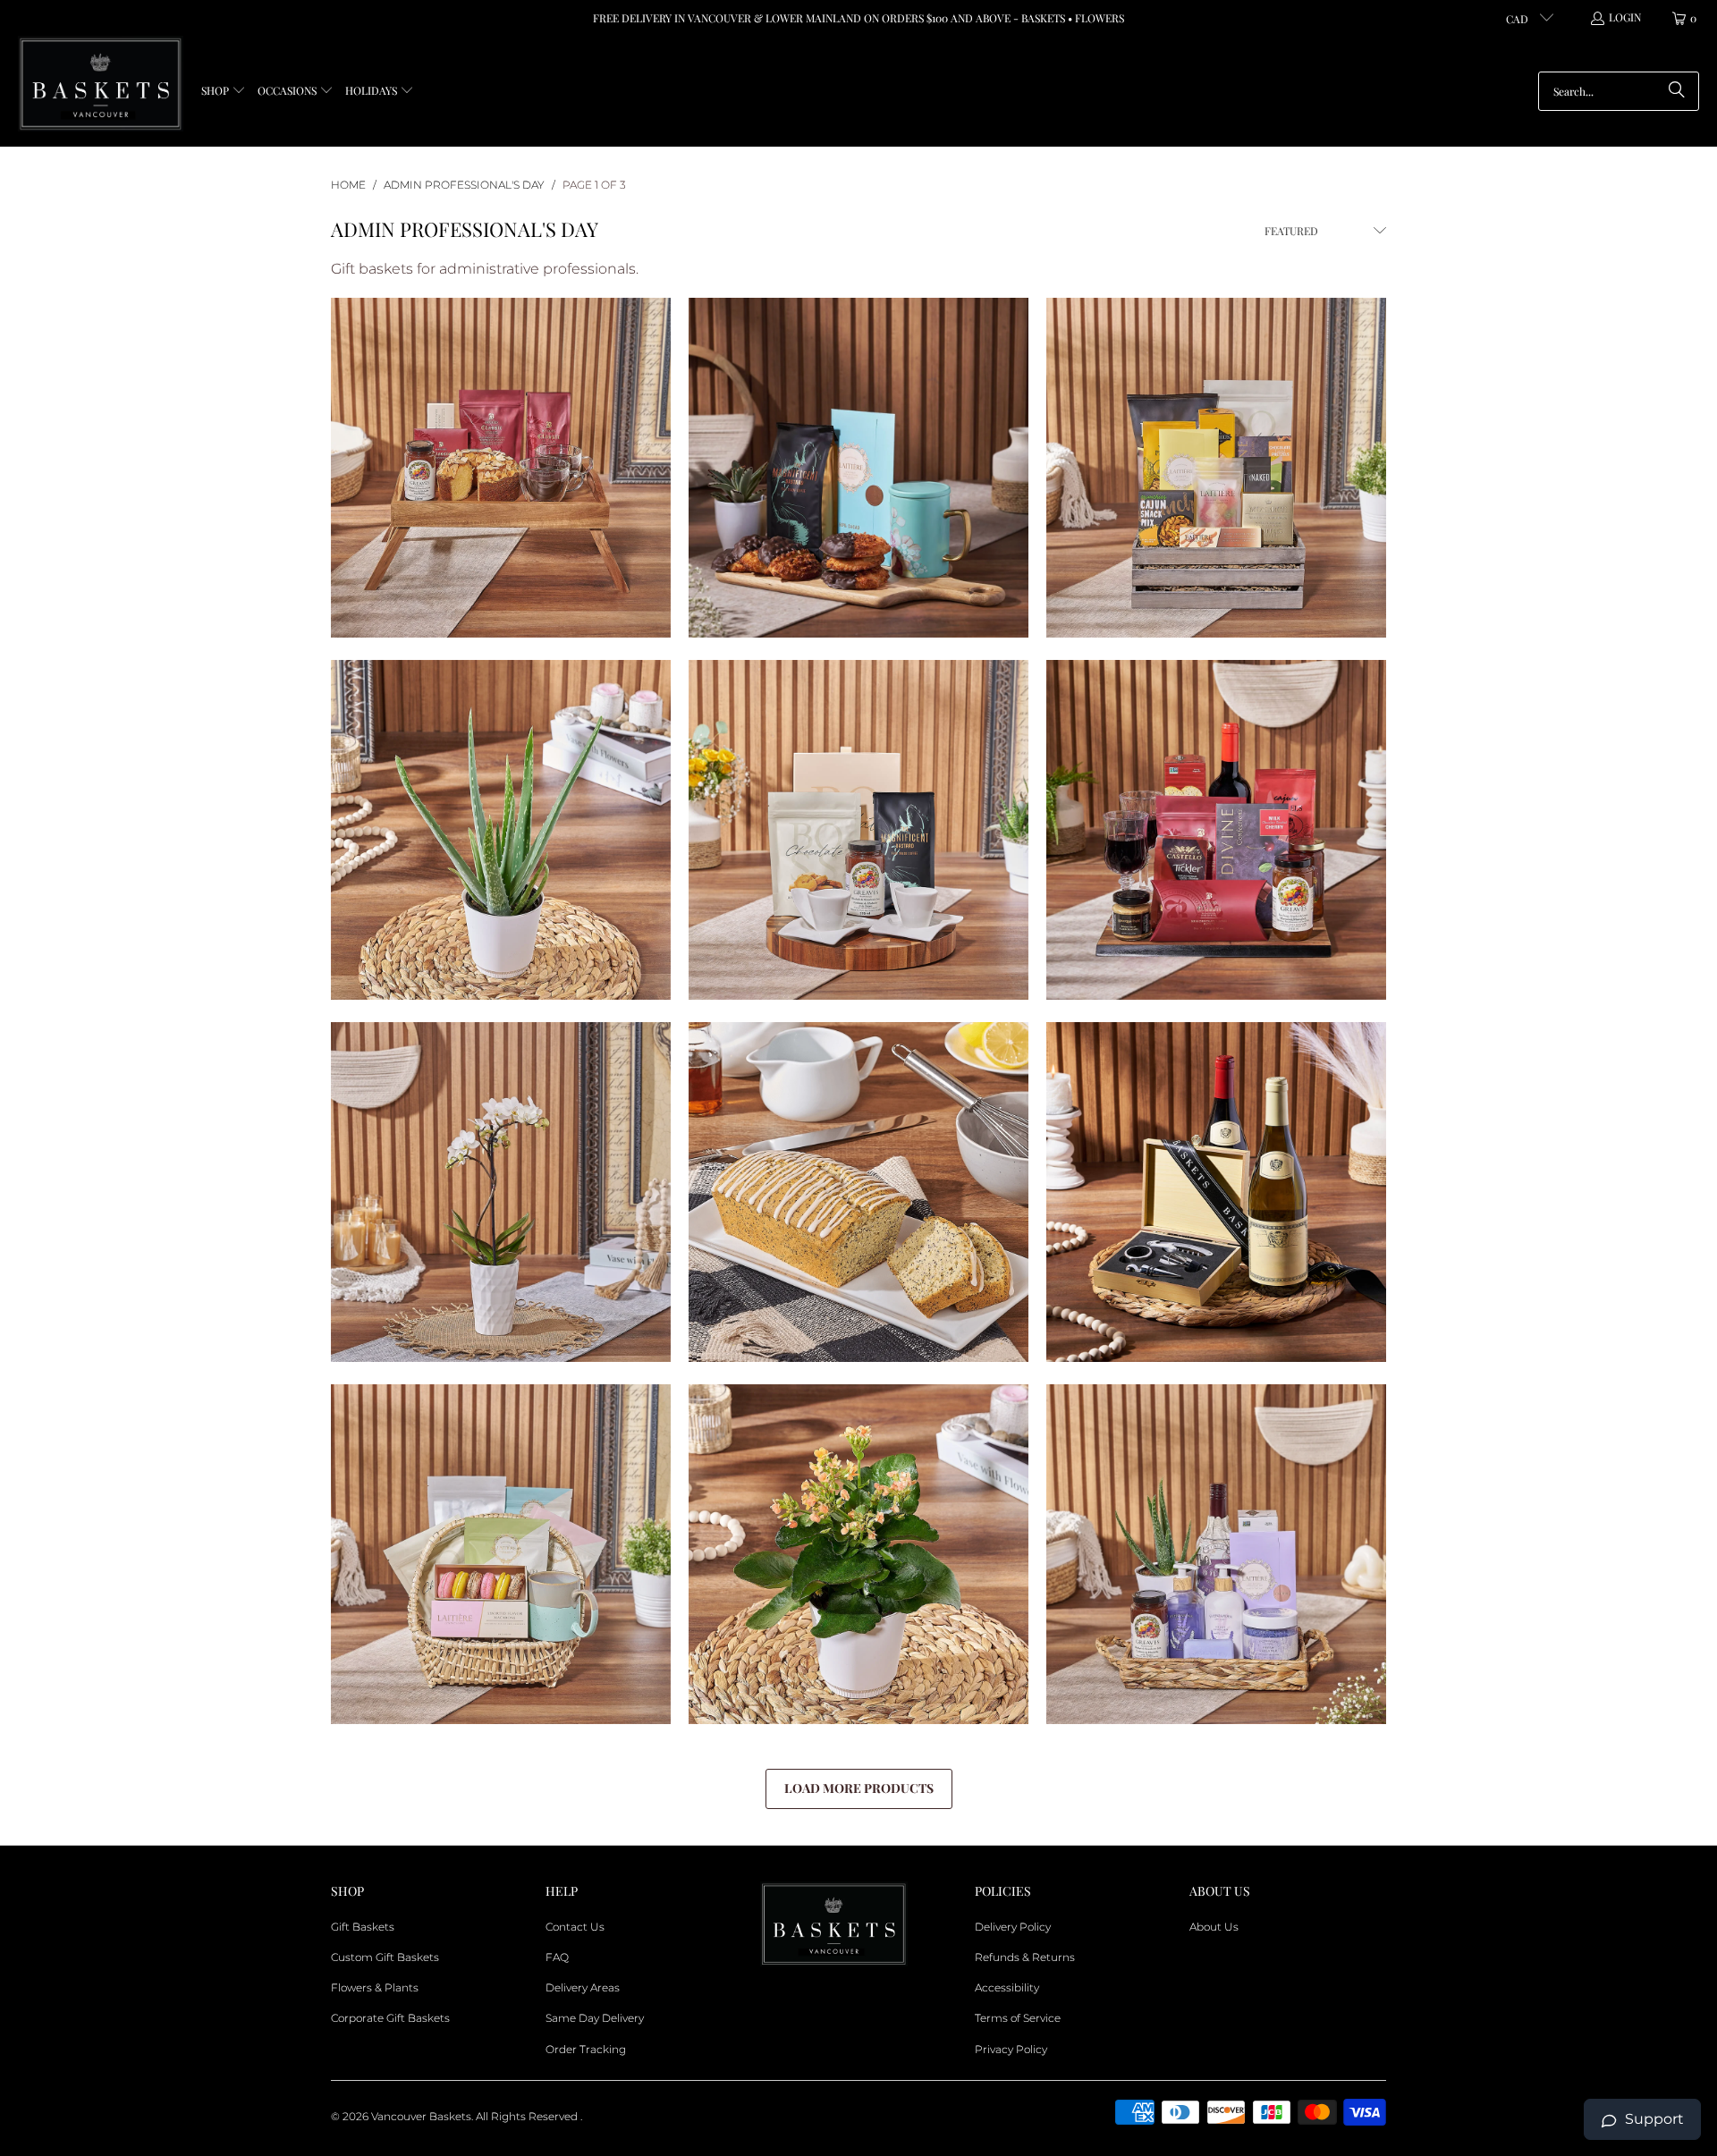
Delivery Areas (583, 1987)
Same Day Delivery (595, 2018)
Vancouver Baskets (421, 2116)
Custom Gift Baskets (385, 1957)
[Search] (1677, 91)
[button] (224, 92)
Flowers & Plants (375, 1987)
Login (1625, 17)
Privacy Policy (1011, 2049)
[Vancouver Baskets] (101, 85)
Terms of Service (1018, 2018)
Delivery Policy (1013, 1927)
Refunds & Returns (1025, 1957)
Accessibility (1007, 1987)
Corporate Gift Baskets (390, 2018)
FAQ (557, 1957)
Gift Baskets (363, 1927)
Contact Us (575, 1927)
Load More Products (859, 1788)
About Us (1214, 1927)
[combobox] (1619, 91)
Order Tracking (586, 2049)
